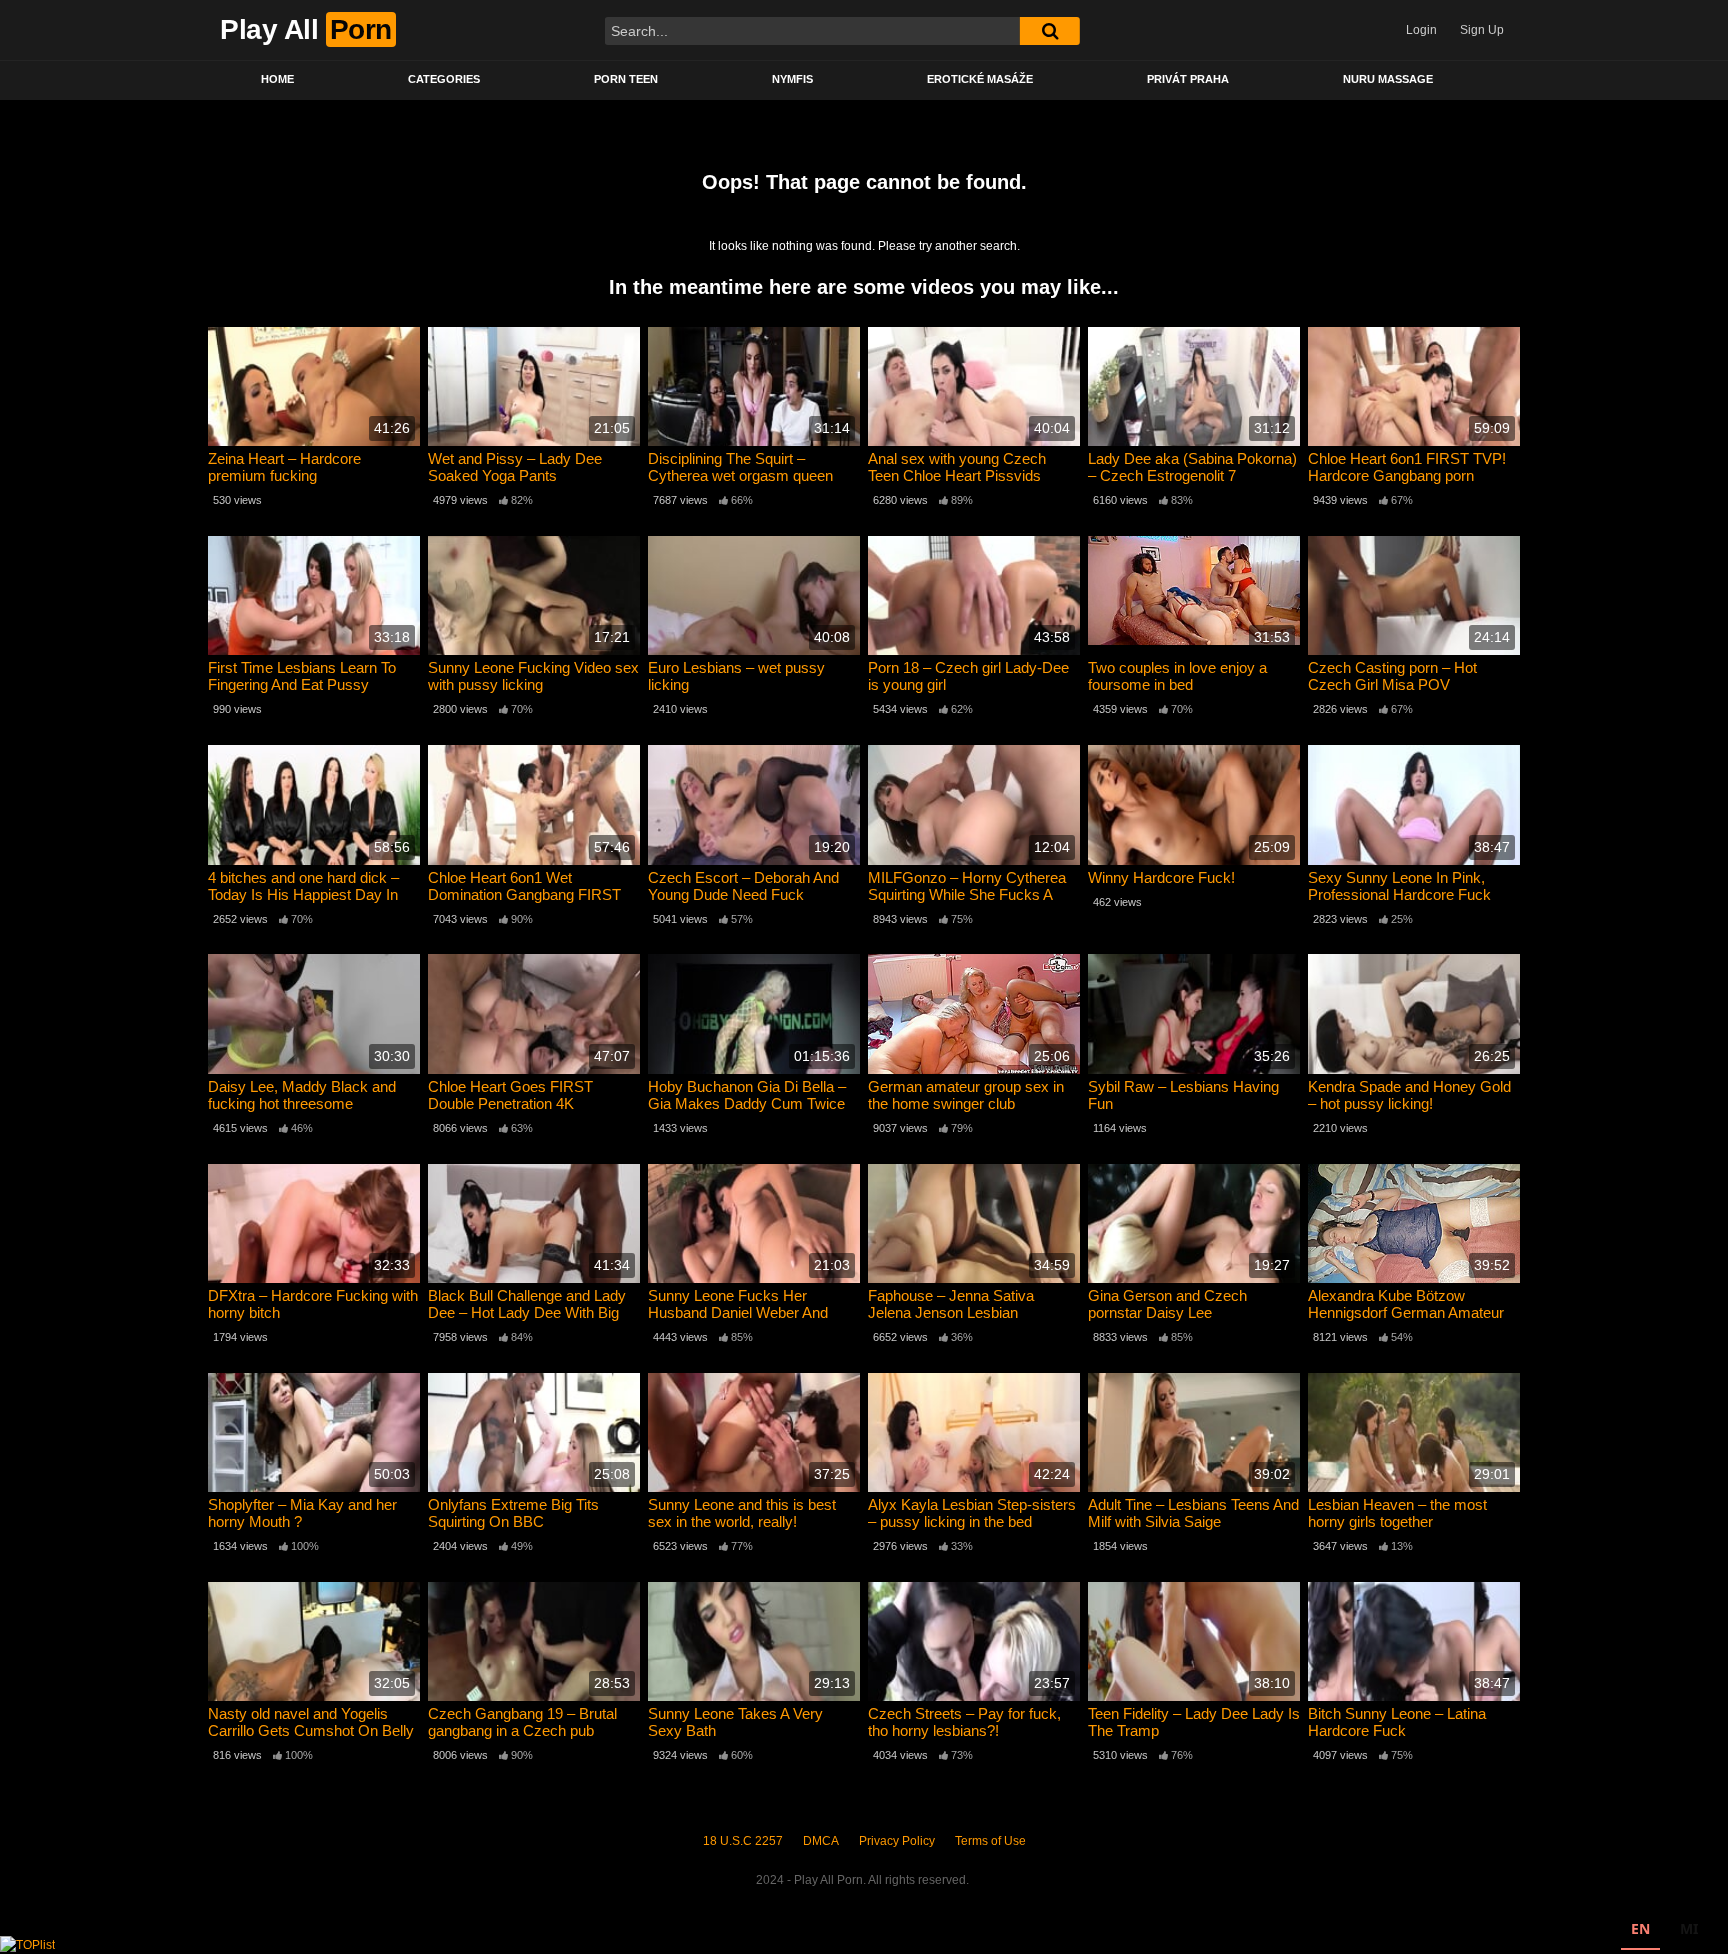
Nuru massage (1388, 79)
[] (1050, 31)
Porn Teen (626, 79)
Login (1421, 30)
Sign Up (1482, 30)
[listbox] (1664, 1931)
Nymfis (792, 79)
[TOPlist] (27, 1944)
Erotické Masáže (980, 79)
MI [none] (1689, 1928)
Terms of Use (990, 1841)
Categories (444, 79)
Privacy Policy (897, 1841)
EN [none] (1640, 1928)
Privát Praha (1188, 79)
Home (277, 79)
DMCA (821, 1841)
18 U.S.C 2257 (743, 1841)
